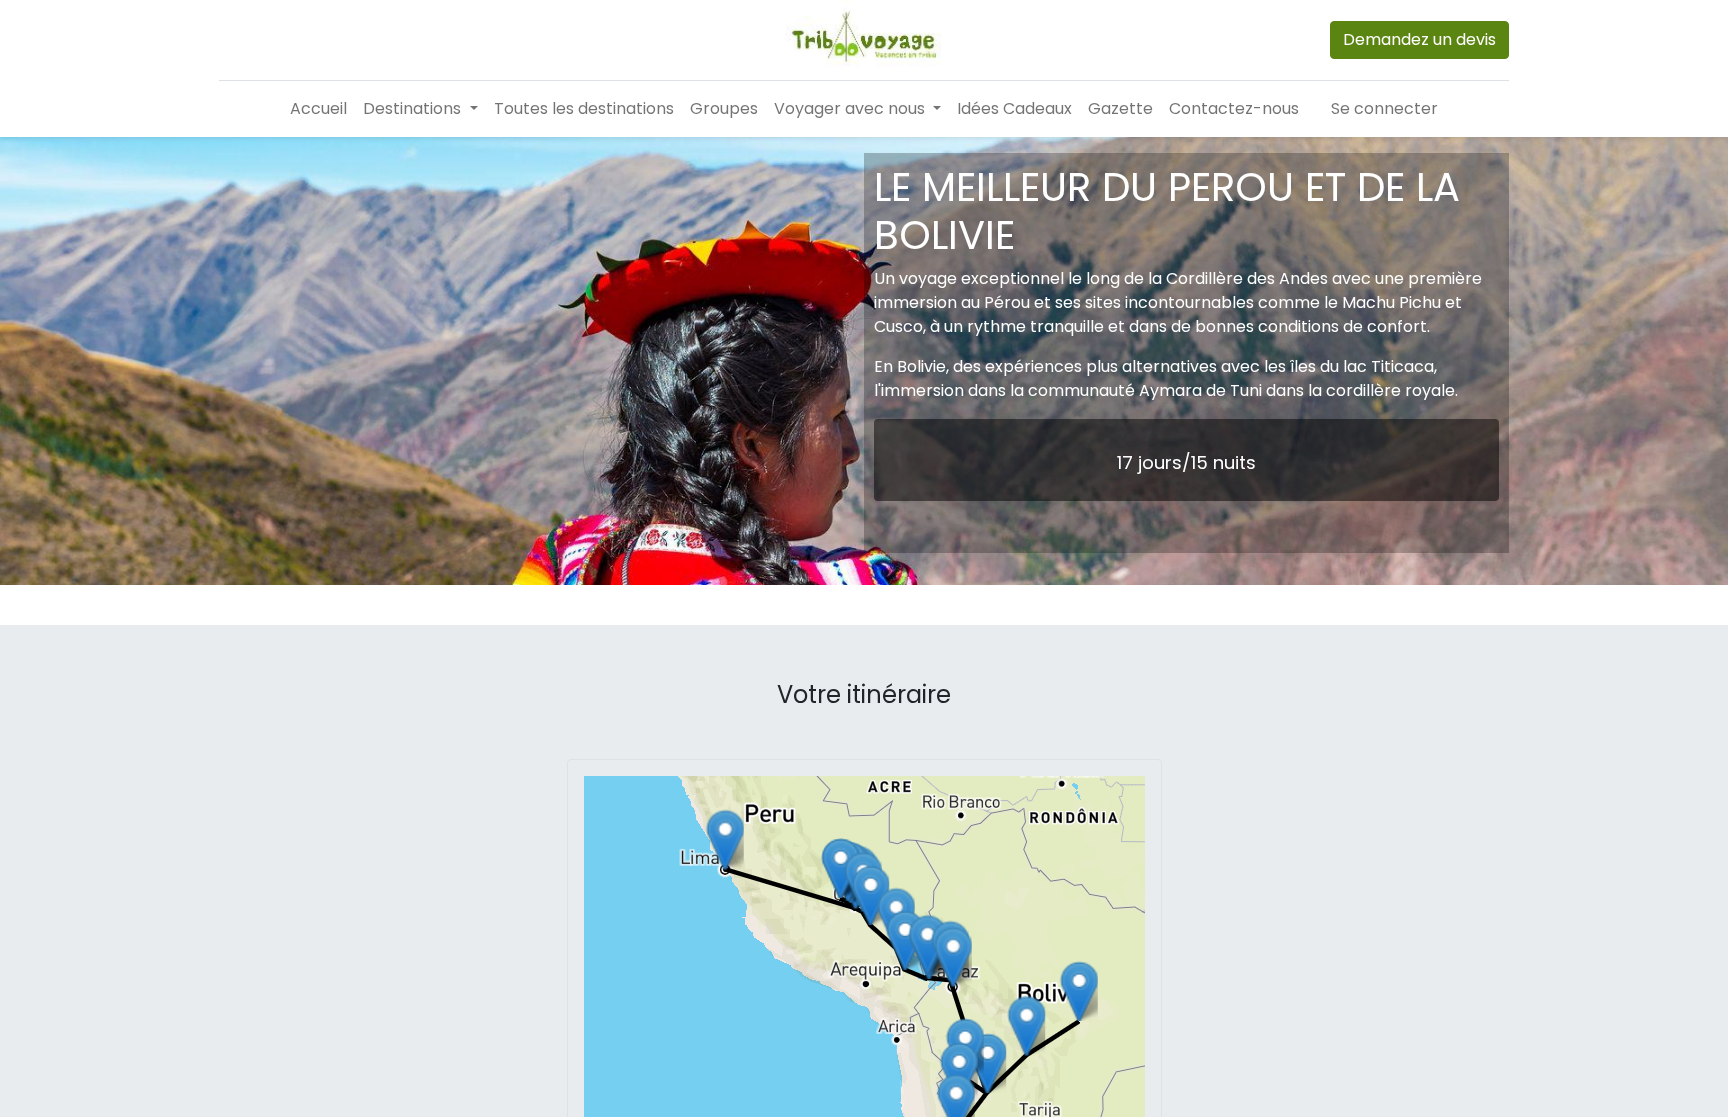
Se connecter (1384, 108)
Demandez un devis (1419, 39)
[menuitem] (318, 109)
